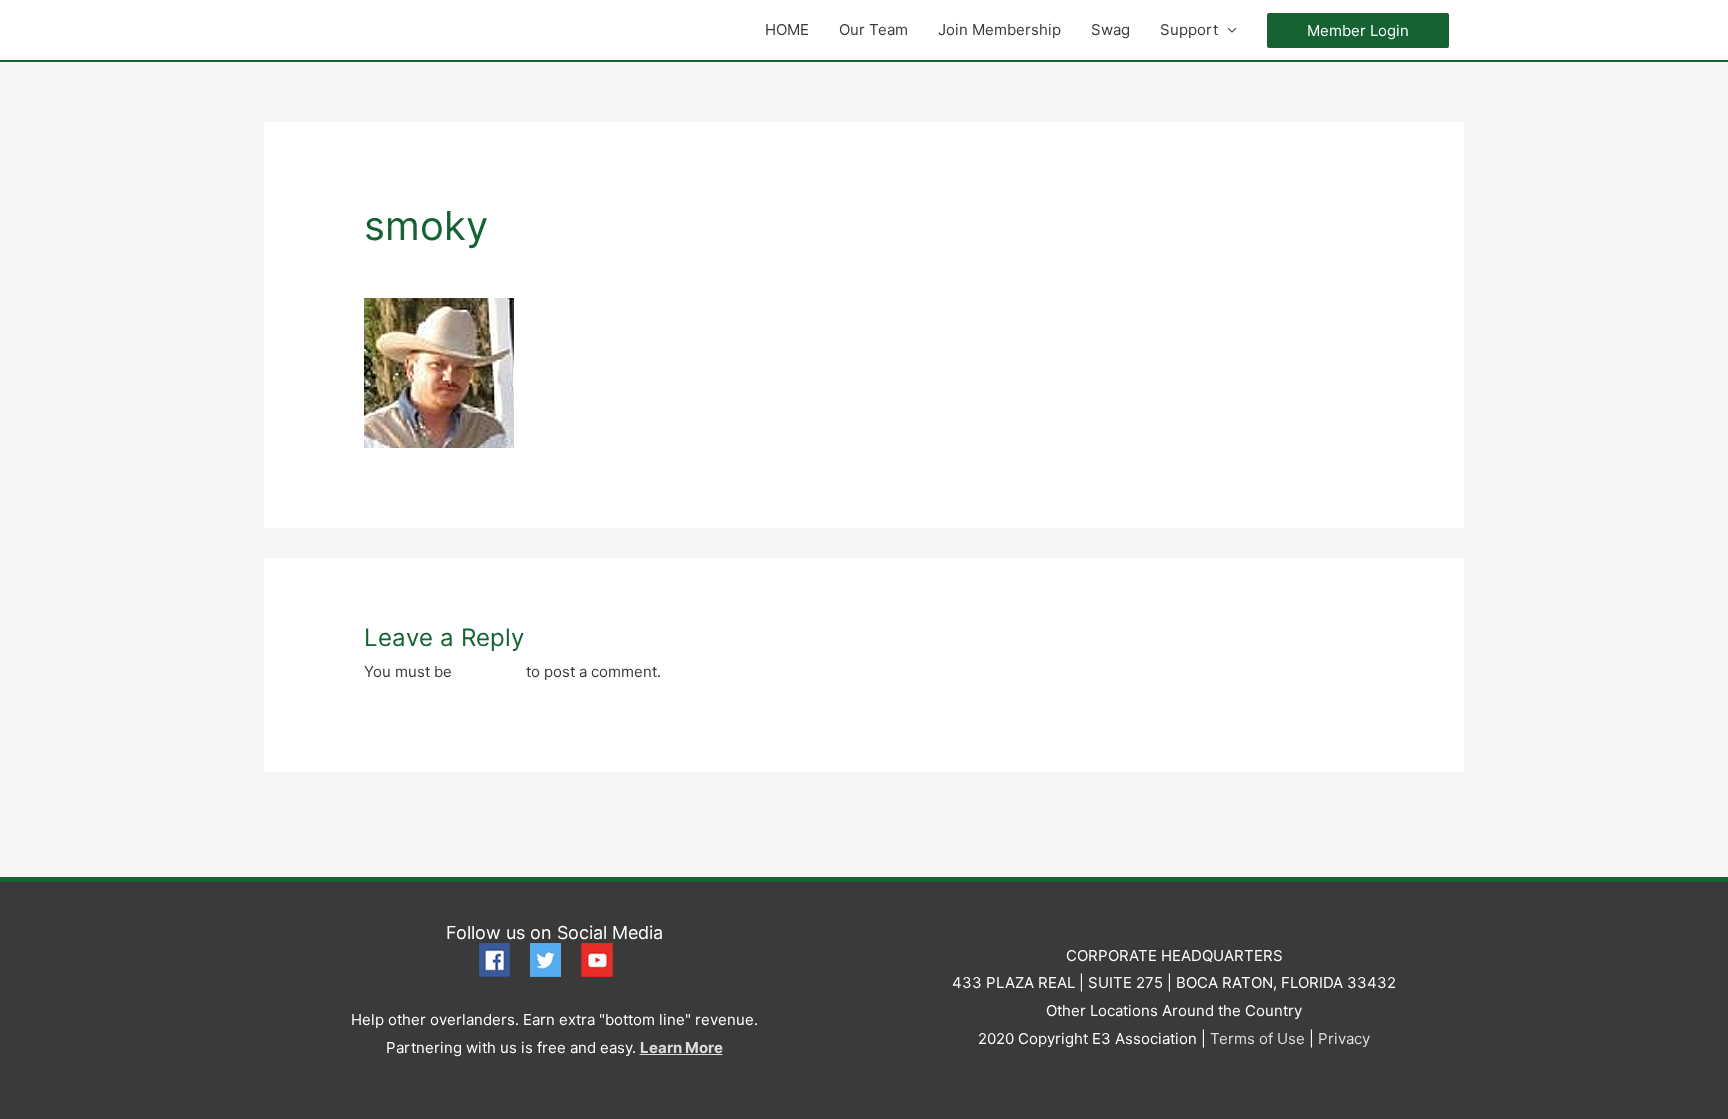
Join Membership (999, 29)
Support (1189, 29)
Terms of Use (1257, 1038)
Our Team (873, 29)
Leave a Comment (427, 268)
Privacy (1344, 1038)
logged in (489, 671)
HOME (787, 29)
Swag (1110, 29)
